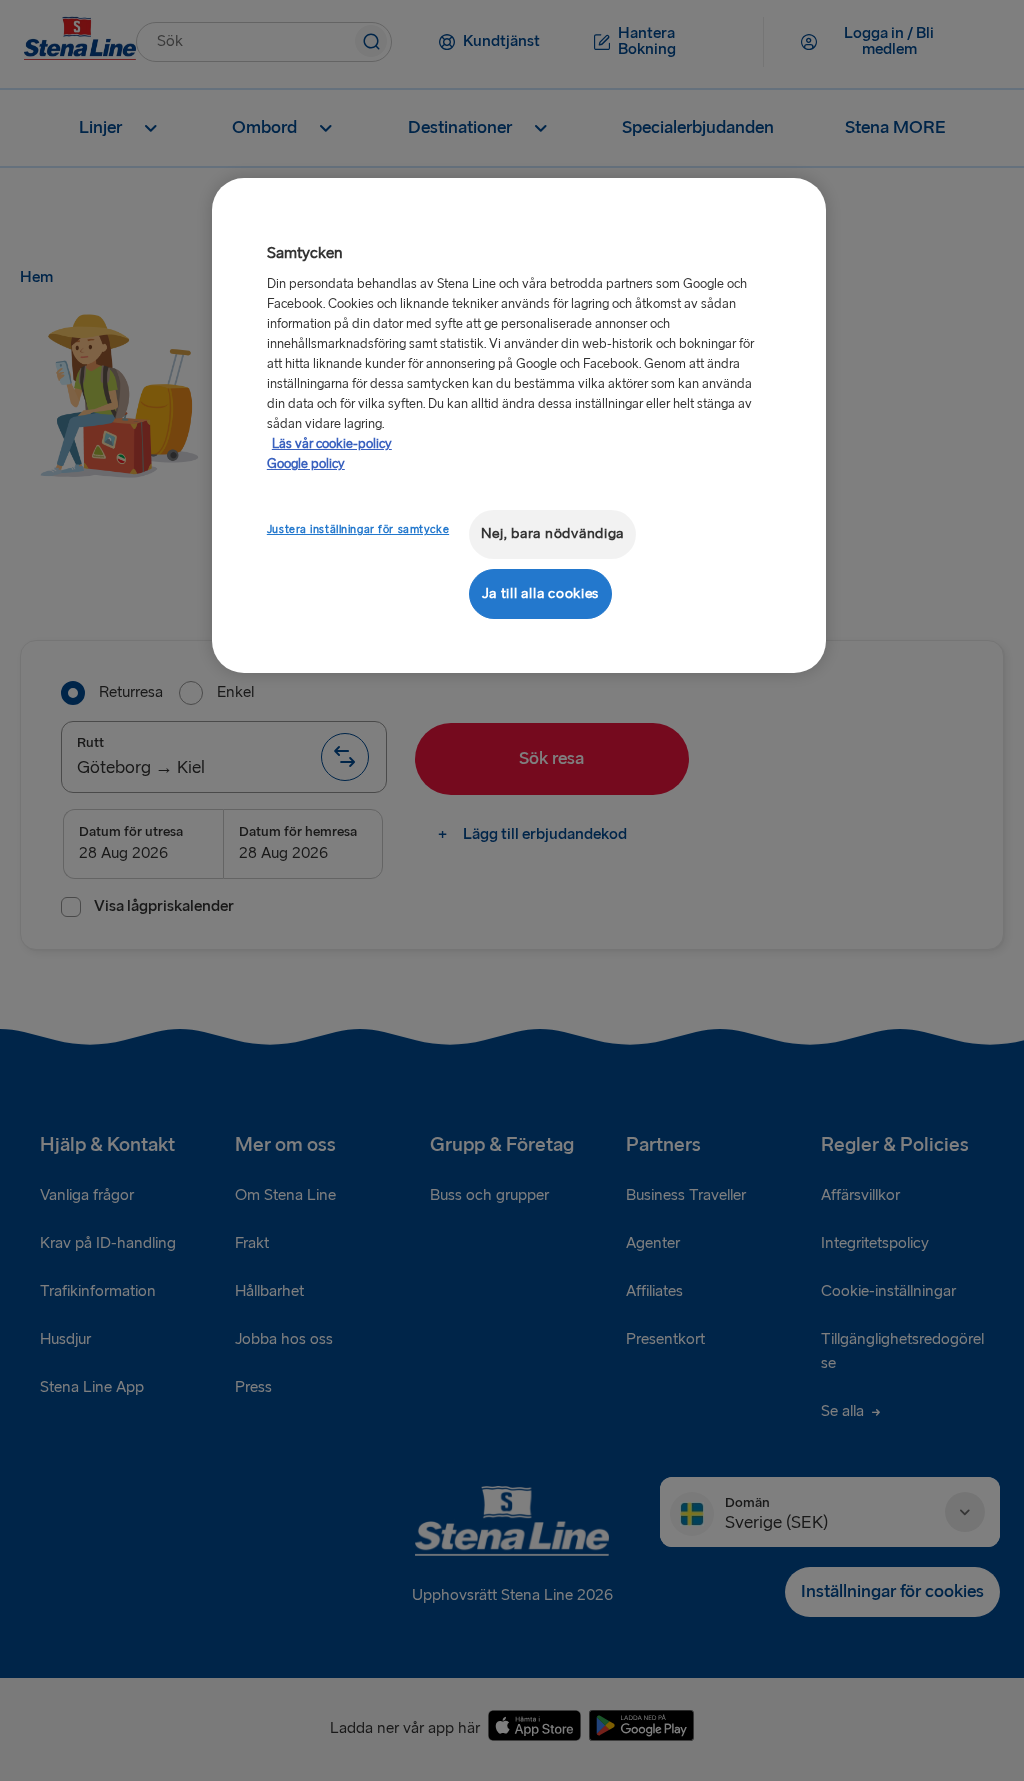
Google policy (306, 464)
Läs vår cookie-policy (332, 444)
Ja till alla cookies (541, 593)
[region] (519, 425)
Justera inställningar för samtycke (358, 529)
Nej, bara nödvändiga (553, 533)
